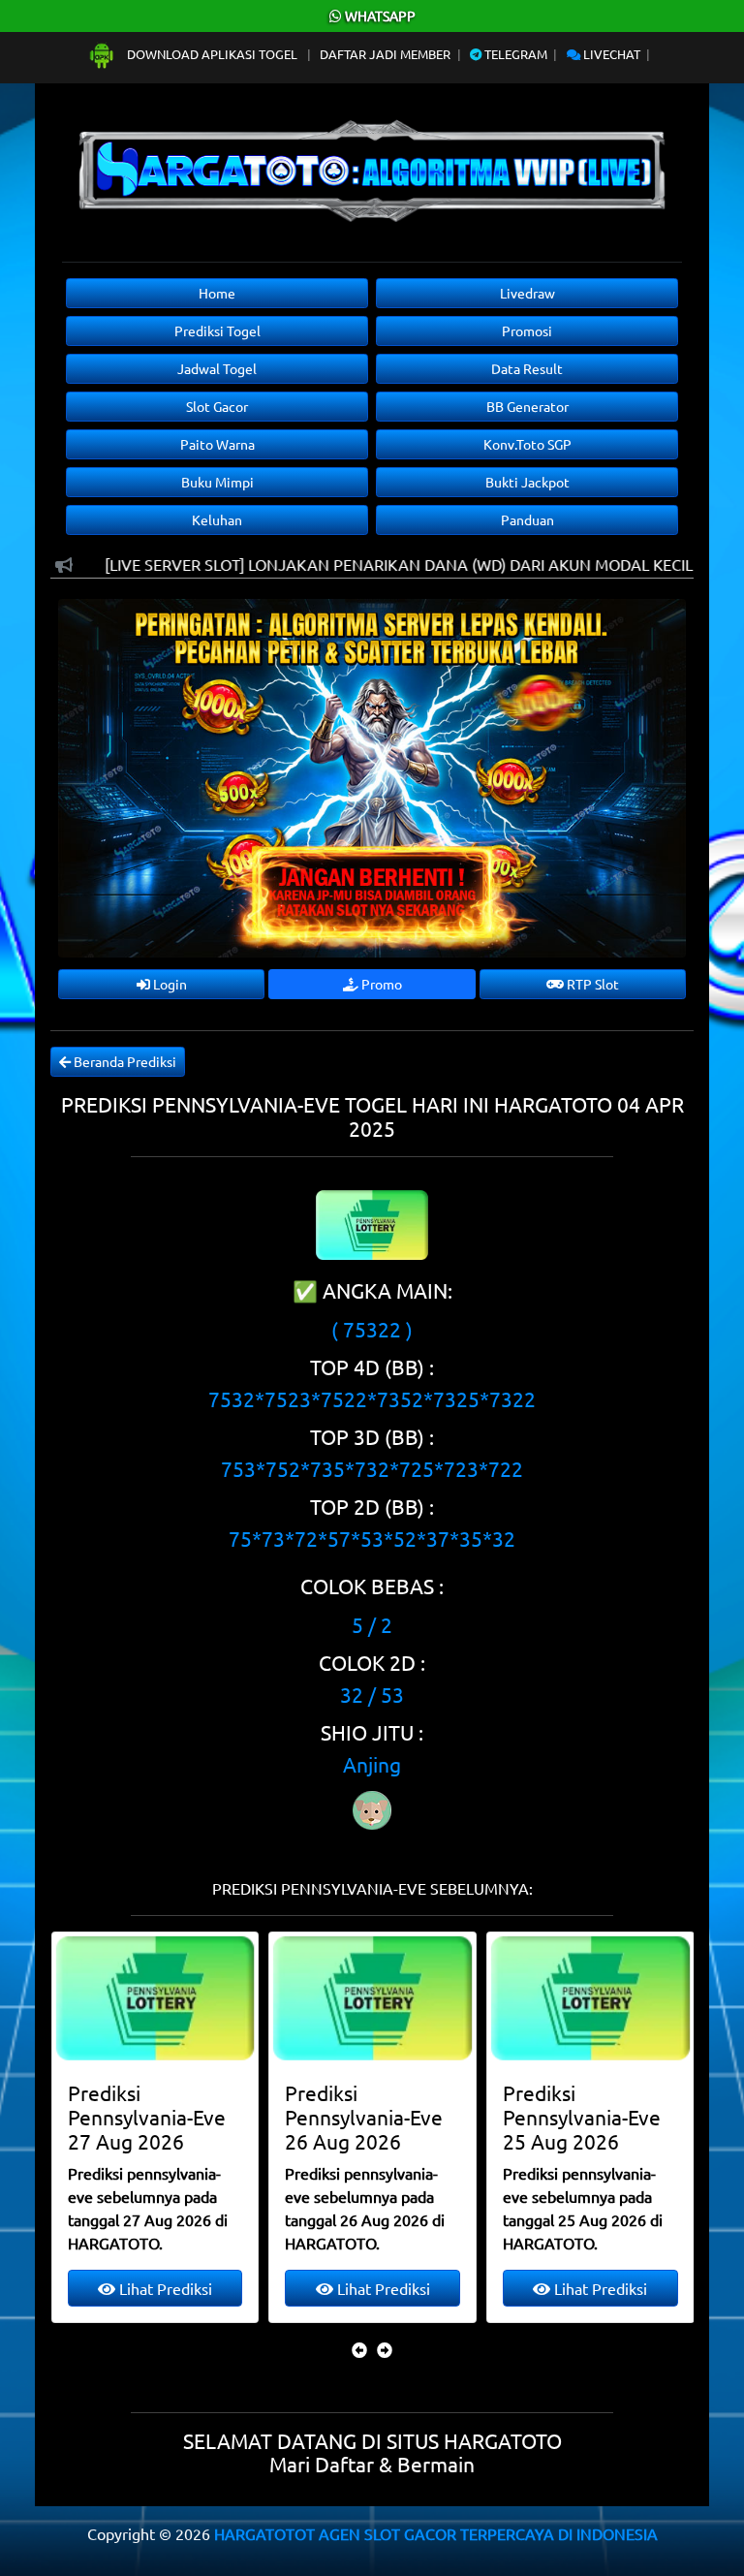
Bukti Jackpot (527, 482)
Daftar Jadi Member (385, 54)
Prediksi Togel (217, 330)
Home (217, 293)
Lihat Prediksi (164, 2288)
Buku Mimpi (217, 482)
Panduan (527, 519)
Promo (380, 984)
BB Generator (527, 406)
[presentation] (359, 2349)
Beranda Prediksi (124, 1061)
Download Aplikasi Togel (212, 54)
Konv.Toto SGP (527, 444)
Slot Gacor (217, 406)
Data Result (527, 368)
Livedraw (527, 293)
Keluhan (217, 519)
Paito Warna (217, 444)
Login (169, 984)
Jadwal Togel (217, 368)
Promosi (527, 330)
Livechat (610, 54)
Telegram (514, 54)
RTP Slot (591, 984)
